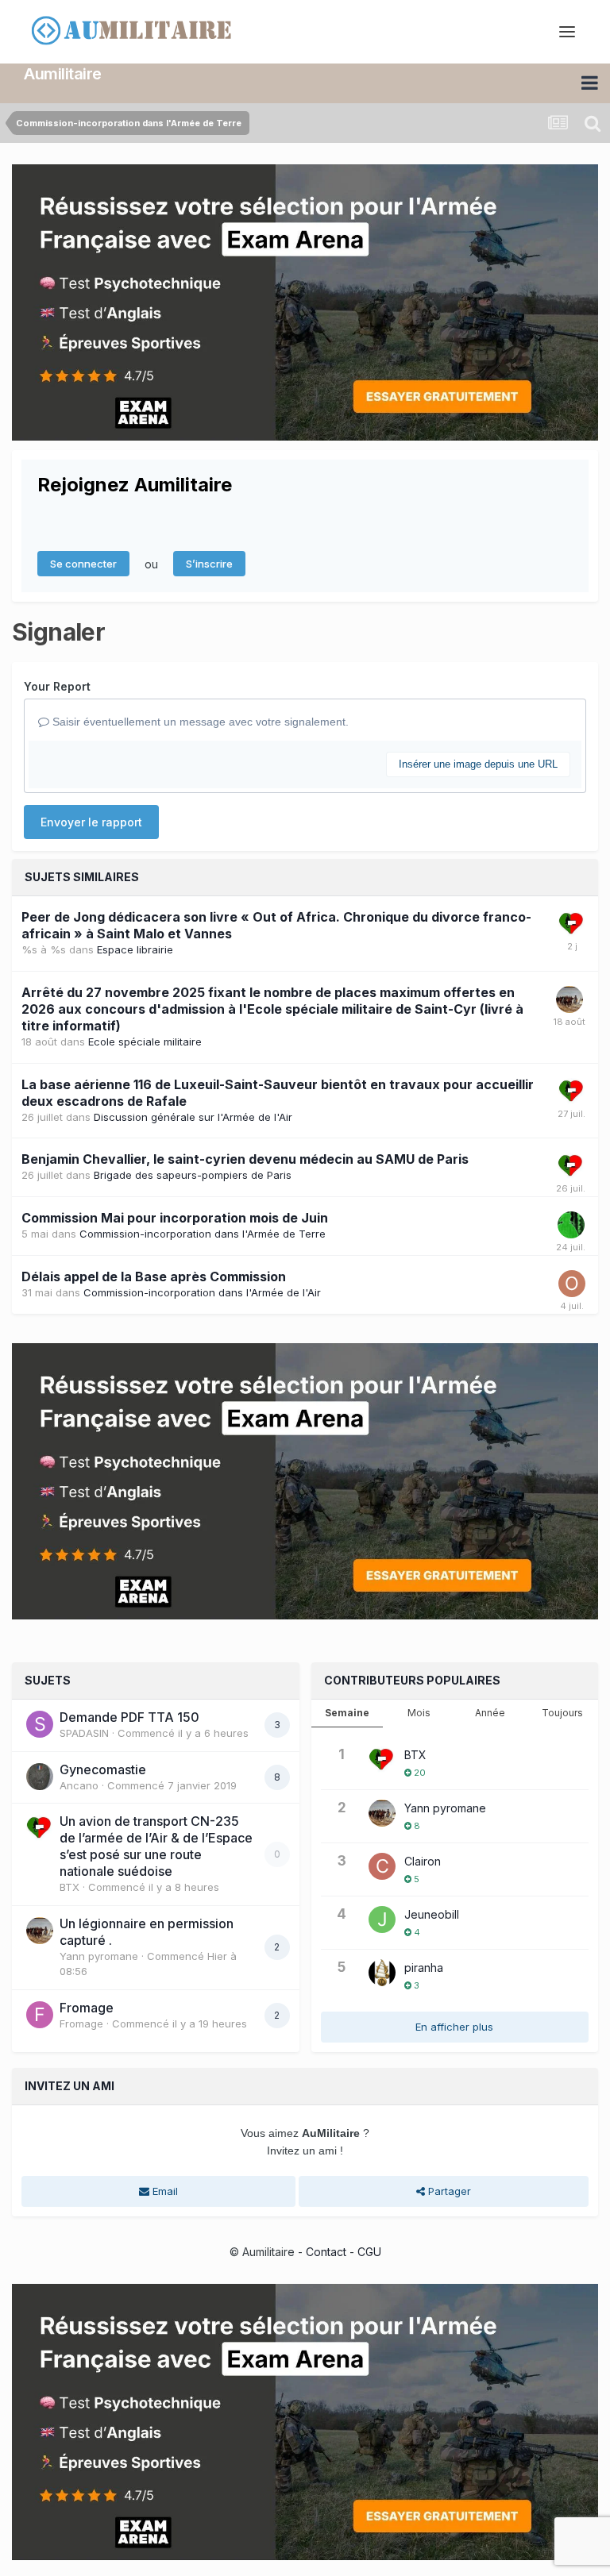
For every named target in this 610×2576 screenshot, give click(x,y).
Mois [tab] (419, 1713)
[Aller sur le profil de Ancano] (40, 1777)
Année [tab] (490, 1713)
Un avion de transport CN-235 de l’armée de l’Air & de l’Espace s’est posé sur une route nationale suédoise (156, 1846)
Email (164, 2191)
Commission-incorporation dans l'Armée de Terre (203, 1234)
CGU (369, 2252)
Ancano (79, 1785)
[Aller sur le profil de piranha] (382, 1973)
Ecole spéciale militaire (145, 1042)
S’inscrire (209, 564)
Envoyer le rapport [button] (91, 822)
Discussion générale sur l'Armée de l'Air (193, 1117)
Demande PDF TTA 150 (129, 1717)
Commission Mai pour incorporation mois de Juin (175, 1218)
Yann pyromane (99, 1956)
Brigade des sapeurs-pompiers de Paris (193, 1175)
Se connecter (83, 564)
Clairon (423, 1861)
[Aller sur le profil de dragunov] (571, 1225)
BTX (69, 1887)
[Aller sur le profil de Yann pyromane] (569, 999)
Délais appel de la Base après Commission (154, 1276)
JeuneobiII (432, 1914)
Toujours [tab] (562, 1713)
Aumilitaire (63, 74)
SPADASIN (84, 1733)
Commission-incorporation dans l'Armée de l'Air (202, 1292)
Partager (448, 2191)
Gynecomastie (103, 1769)
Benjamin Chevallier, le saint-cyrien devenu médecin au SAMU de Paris (245, 1159)
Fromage (87, 2008)
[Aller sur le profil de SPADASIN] (40, 1724)
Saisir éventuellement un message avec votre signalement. (199, 722)
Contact (326, 2252)
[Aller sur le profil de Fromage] (40, 2015)
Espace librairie (135, 949)
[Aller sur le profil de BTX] (572, 924)
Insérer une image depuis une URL (478, 764)
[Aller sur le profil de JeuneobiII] (382, 1919)
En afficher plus (454, 2027)
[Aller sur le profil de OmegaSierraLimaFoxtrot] (572, 1284)
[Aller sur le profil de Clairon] (382, 1866)
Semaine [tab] (347, 1713)
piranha (424, 1968)
